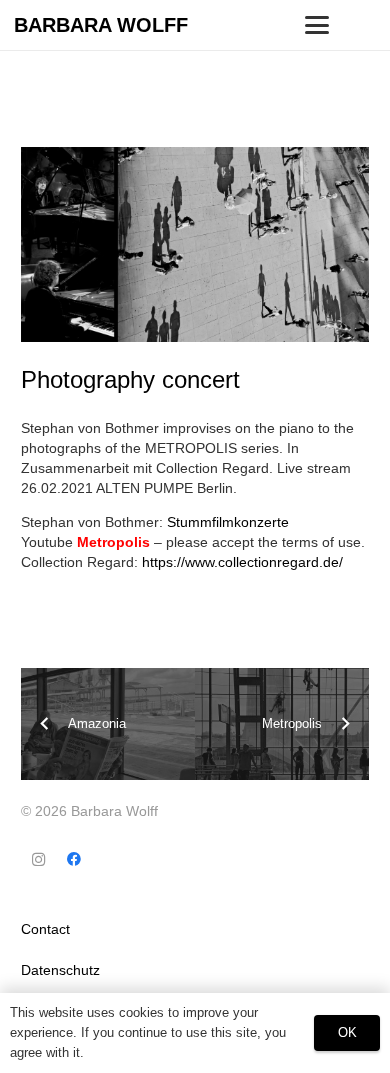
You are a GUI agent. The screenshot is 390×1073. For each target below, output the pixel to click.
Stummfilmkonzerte (228, 522)
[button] (317, 25)
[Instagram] (38, 859)
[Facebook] (73, 859)
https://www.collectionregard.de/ (242, 562)
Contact (45, 929)
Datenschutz (60, 970)
